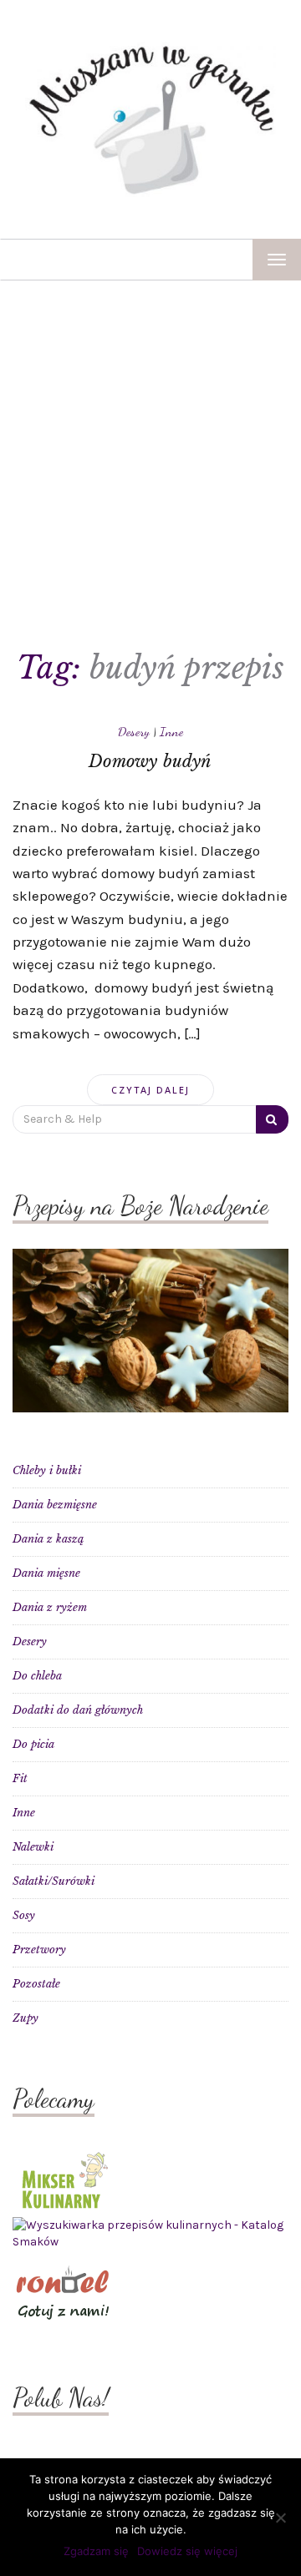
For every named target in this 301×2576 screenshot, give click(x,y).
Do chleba (37, 1676)
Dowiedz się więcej (187, 2551)
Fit (20, 1778)
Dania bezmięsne (55, 1505)
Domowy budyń (150, 761)
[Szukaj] (272, 1119)
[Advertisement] (150, 439)
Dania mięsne (46, 1573)
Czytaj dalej (150, 1090)
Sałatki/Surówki (54, 1881)
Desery (134, 731)
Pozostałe (36, 1984)
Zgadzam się (96, 2551)
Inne (171, 731)
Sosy (24, 1915)
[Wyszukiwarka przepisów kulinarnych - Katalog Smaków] (150, 2233)
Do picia (33, 1744)
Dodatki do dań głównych (78, 1710)
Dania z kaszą (48, 1539)
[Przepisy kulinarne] (63, 2179)
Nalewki (33, 1847)
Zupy (26, 2018)
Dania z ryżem (50, 1607)
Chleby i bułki (47, 1470)
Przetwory (39, 1950)
